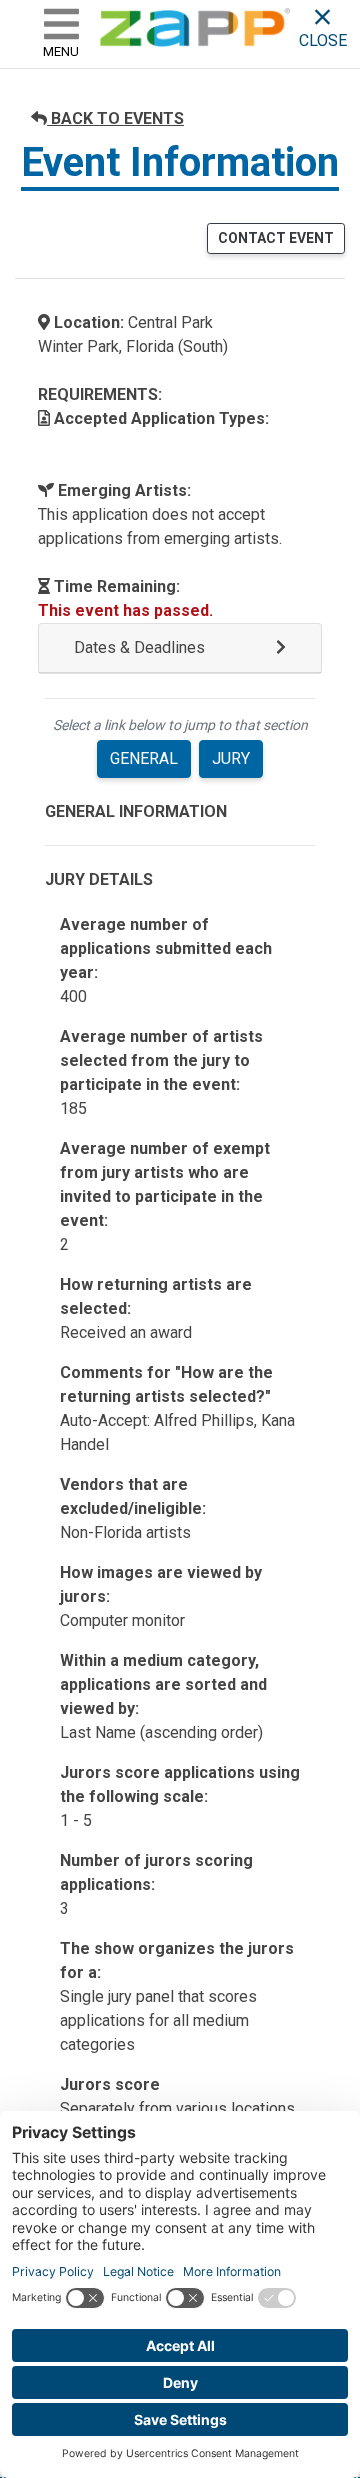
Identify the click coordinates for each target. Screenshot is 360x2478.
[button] (180, 648)
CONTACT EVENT (276, 238)
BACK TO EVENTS (115, 118)
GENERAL (144, 758)
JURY (231, 758)
